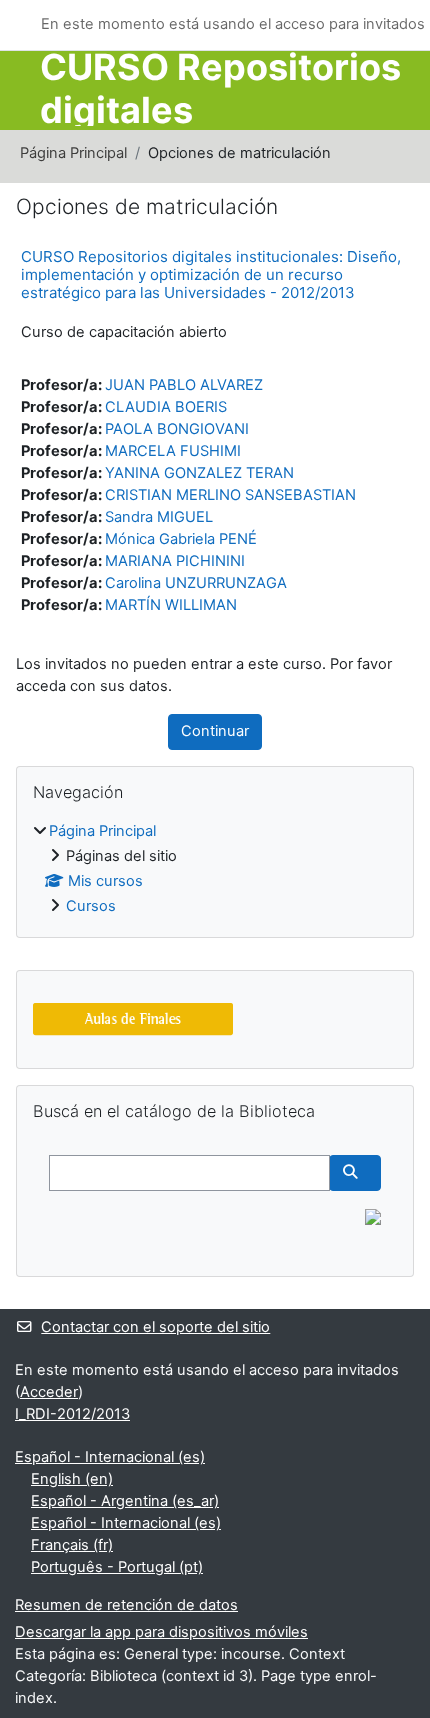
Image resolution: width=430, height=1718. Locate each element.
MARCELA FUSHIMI (173, 451)
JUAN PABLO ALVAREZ (184, 385)
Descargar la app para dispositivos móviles (161, 1632)
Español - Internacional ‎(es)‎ (110, 1457)
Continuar (215, 731)
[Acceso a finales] (133, 1018)
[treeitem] (215, 869)
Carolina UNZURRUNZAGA (196, 583)
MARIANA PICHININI (175, 561)
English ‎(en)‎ (72, 1479)
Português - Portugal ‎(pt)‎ (117, 1567)
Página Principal (73, 153)
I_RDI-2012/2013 (72, 1414)
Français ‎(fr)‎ (72, 1545)
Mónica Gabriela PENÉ (181, 539)
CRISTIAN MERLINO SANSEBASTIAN (230, 495)
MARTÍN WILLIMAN (171, 605)
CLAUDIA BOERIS (166, 407)
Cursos (91, 906)
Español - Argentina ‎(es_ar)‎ (125, 1501)
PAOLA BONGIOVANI (177, 429)
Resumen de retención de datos (126, 1605)
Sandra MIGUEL (159, 517)
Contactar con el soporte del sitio (155, 1327)
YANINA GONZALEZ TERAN (199, 473)
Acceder (49, 1392)
